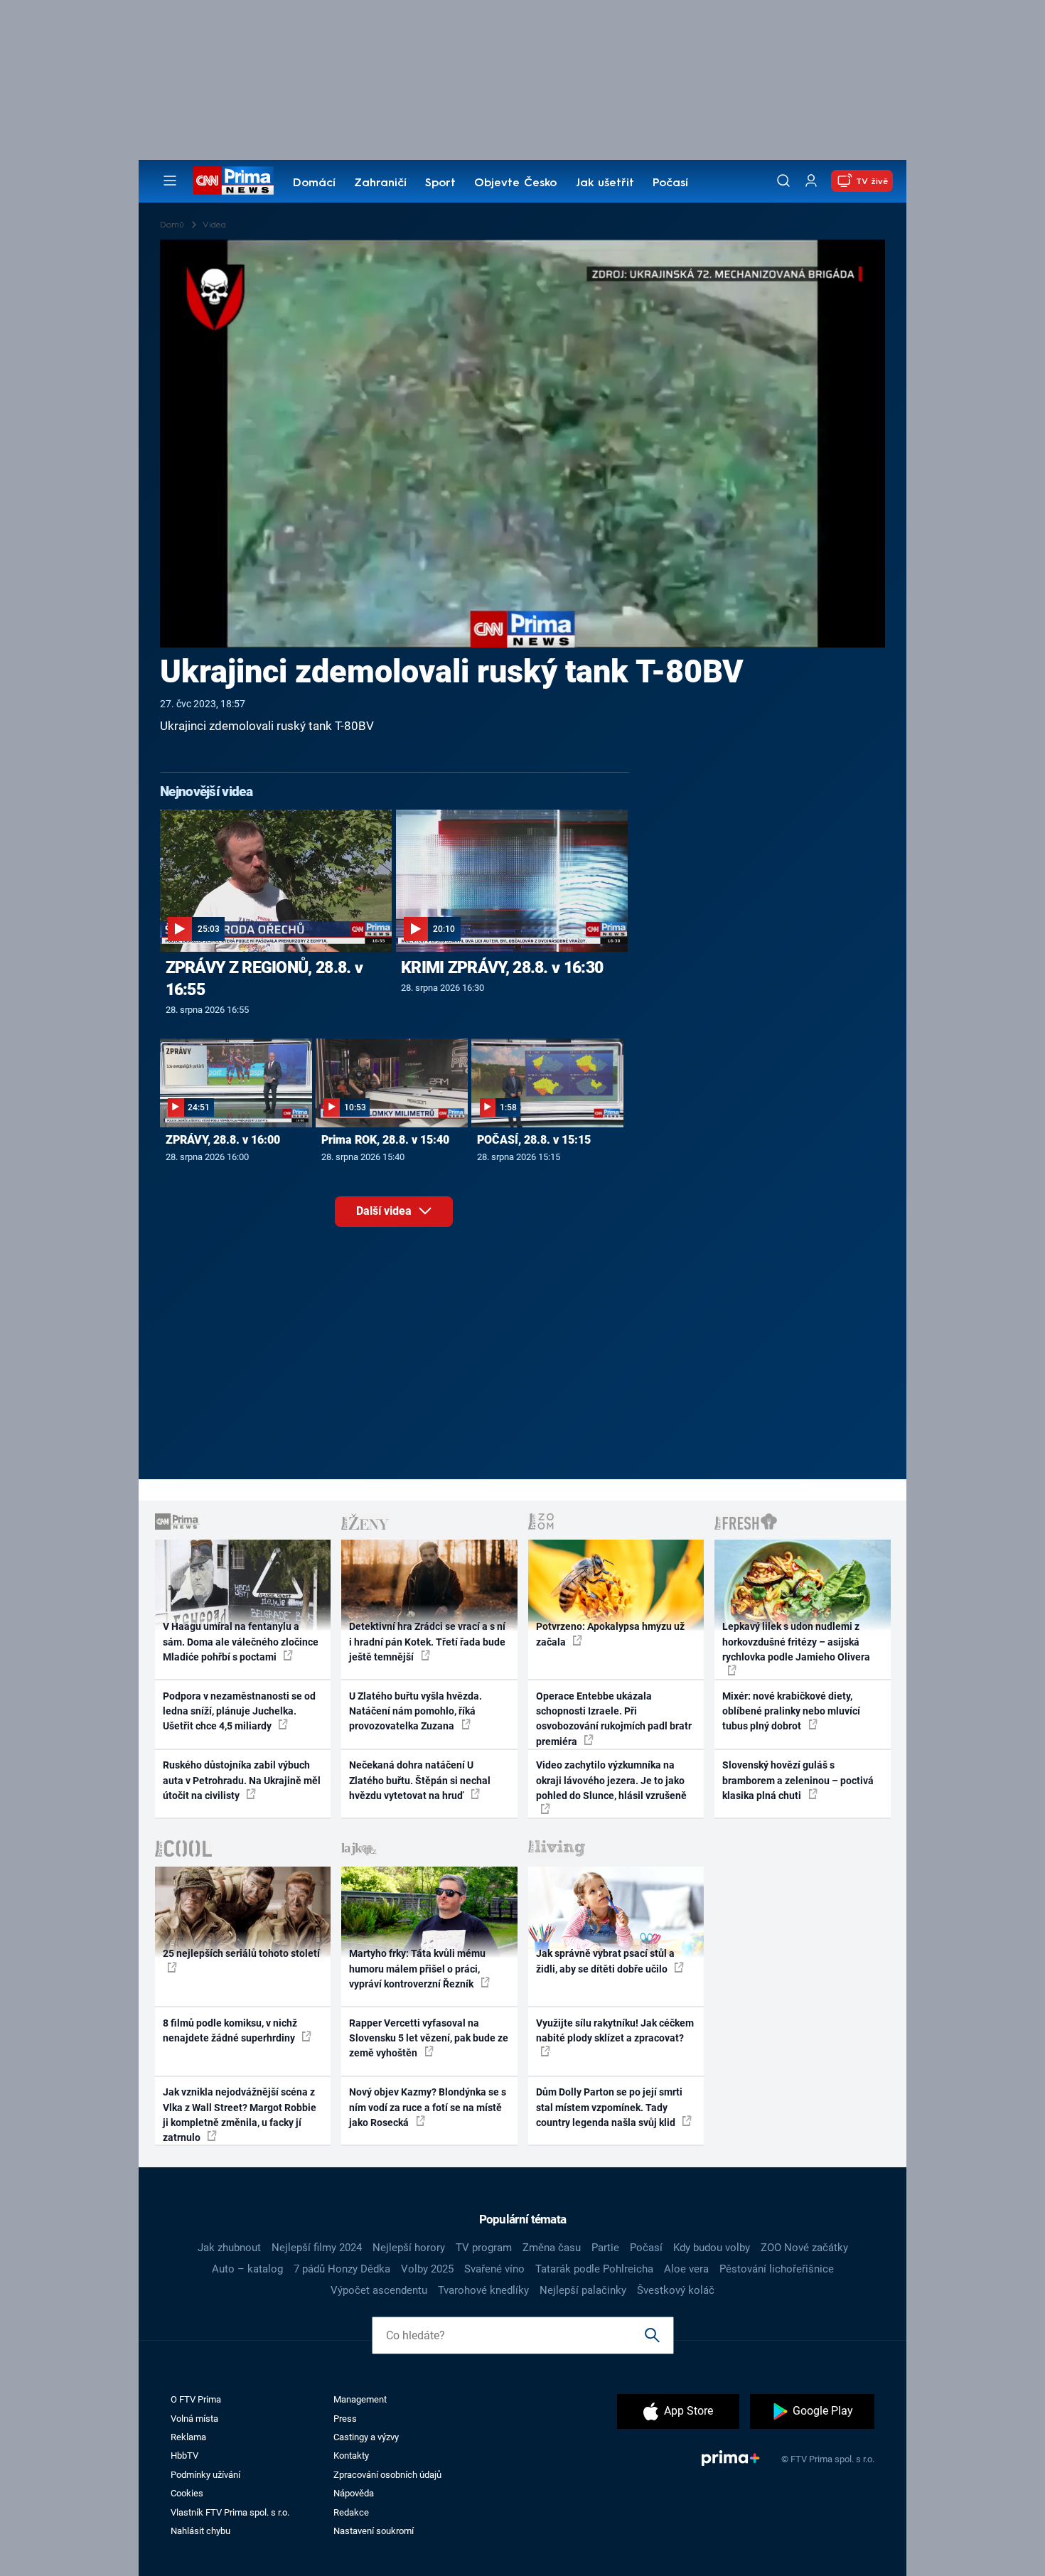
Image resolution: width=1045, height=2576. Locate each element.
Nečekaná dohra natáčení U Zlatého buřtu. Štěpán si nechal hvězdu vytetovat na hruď (420, 1780)
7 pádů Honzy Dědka (342, 2269)
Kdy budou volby (712, 2248)
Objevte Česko (515, 183)
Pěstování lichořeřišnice (777, 2269)
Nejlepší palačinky (583, 2290)
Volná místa (194, 2419)
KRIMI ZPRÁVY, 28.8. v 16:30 (502, 967)
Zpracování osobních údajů (387, 2475)
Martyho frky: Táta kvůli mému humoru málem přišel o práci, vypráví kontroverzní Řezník (417, 1969)
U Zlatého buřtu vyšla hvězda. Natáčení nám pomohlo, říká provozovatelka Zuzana (416, 1711)
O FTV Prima (196, 2399)
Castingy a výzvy (366, 2437)
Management (360, 2399)
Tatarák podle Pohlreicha (594, 2269)
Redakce (351, 2512)
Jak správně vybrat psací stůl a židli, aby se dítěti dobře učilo (605, 1961)
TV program (484, 2248)
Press (345, 2419)
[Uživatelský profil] (811, 181)
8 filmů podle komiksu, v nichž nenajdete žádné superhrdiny (230, 2030)
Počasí (670, 183)
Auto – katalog (247, 2269)
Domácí (314, 183)
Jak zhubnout (229, 2248)
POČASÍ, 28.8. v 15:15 (534, 1140)
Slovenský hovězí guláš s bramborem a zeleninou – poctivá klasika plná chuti (798, 1780)
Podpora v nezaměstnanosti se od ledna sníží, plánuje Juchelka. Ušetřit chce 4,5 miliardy (239, 1711)
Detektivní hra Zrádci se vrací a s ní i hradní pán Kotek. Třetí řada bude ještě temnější (427, 1642)
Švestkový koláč (676, 2290)
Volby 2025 (427, 2269)
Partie (605, 2248)
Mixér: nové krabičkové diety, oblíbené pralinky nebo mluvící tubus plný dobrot (791, 1711)
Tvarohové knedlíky (483, 2290)
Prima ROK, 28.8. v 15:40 (385, 1140)
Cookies (187, 2493)
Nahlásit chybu (200, 2531)
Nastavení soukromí (374, 2531)
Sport (440, 183)
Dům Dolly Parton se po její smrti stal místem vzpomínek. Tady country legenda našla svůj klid (609, 2107)
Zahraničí (380, 183)
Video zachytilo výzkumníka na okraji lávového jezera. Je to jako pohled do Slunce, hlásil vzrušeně (611, 1780)
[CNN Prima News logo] (234, 181)
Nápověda (354, 2493)
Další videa (385, 1211)
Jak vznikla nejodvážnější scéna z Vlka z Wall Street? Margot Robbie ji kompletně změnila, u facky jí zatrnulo (240, 2115)
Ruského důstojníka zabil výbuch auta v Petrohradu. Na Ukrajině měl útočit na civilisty (242, 1780)
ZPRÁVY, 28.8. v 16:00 (223, 1140)
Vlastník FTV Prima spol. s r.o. (230, 2512)
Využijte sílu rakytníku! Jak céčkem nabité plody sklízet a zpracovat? (615, 2030)
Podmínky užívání (205, 2475)
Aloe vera (686, 2269)
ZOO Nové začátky (804, 2248)
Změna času (552, 2248)
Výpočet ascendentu (379, 2290)
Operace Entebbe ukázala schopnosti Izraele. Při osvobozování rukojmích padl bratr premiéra (614, 1719)
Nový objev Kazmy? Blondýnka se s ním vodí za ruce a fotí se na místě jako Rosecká (428, 2107)
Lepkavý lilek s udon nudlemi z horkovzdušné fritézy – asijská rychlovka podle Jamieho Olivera (796, 1642)
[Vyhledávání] (783, 181)
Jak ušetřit (605, 183)
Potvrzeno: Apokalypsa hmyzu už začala (610, 1634)
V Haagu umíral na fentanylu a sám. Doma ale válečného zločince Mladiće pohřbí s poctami (241, 1642)
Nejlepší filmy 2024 (317, 2248)
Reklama (188, 2437)
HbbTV (184, 2456)
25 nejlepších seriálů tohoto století (241, 1953)
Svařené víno (494, 2269)
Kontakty (351, 2456)
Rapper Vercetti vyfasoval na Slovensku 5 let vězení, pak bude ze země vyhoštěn (429, 2038)
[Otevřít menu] (170, 181)
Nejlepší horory (409, 2248)
